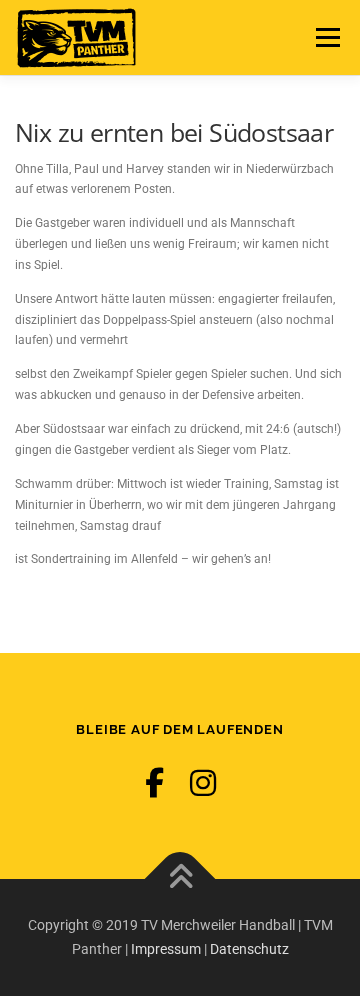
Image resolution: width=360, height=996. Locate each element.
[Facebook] (154, 783)
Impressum (166, 949)
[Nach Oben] (180, 878)
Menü (325, 37)
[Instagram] (203, 783)
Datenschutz (249, 949)
